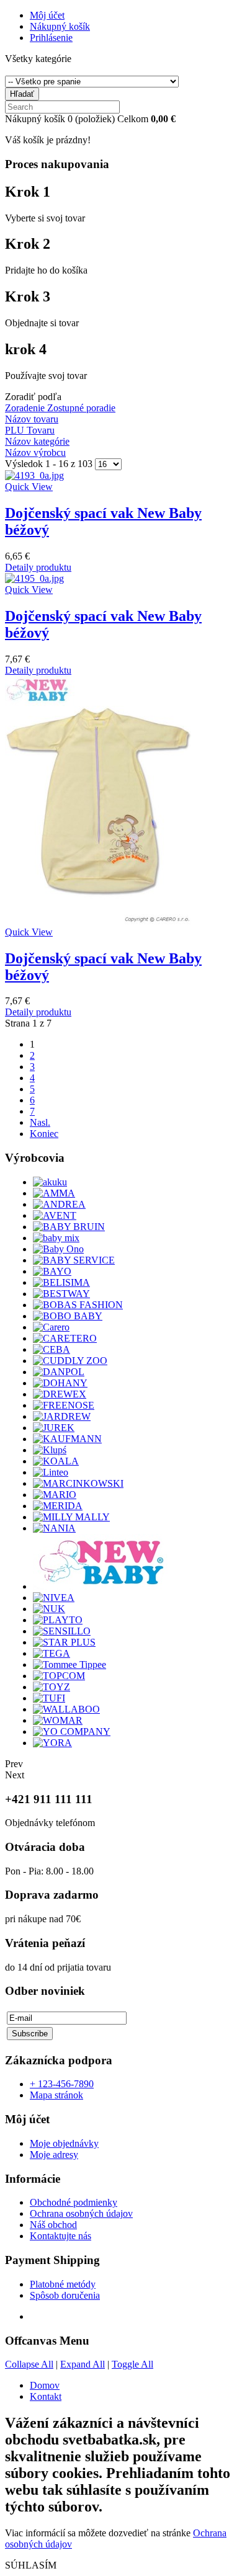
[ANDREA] (59, 1204)
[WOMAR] (58, 1720)
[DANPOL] (59, 1372)
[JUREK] (54, 1428)
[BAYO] (52, 1271)
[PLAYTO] (58, 1620)
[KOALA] (56, 1461)
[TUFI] (49, 1698)
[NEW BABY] (100, 1586)
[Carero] (51, 1327)
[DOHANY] (60, 1383)
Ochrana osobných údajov (81, 2213)
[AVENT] (55, 1215)
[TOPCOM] (59, 1676)
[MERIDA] (58, 1506)
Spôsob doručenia (65, 2295)
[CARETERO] (65, 1338)
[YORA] (52, 1743)
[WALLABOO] (66, 1709)
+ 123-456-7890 (62, 2084)
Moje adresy (54, 2155)
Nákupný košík (60, 26)
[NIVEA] (54, 1598)
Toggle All (132, 2364)
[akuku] (50, 1182)
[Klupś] (50, 1450)
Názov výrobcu (35, 452)
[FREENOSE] (64, 1405)
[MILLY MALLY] (71, 1517)
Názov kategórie (37, 441)
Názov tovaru (32, 419)
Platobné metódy (63, 2284)
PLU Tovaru (30, 430)
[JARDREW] (62, 1416)
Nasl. (40, 1122)
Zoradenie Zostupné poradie (60, 408)
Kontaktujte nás (60, 2236)
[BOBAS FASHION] (78, 1305)
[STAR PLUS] (64, 1642)
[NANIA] (54, 1528)
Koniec (44, 1134)
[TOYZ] (52, 1687)
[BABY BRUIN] (69, 1227)
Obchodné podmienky (74, 2202)
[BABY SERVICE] (74, 1260)
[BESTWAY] (61, 1294)
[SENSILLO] (62, 1631)
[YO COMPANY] (72, 1731)
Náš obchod (53, 2225)
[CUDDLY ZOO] (70, 1361)
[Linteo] (51, 1472)
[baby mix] (56, 1238)
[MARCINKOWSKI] (78, 1483)
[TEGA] (52, 1653)
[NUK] (49, 1609)
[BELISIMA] (61, 1282)
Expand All (83, 2364)
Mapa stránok (56, 2095)
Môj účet (47, 15)
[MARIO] (55, 1495)
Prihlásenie (51, 38)
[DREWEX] (60, 1394)
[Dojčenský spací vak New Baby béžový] (121, 476)
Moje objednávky (64, 2143)
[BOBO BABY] (68, 1316)
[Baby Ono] (58, 1249)
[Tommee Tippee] (69, 1665)
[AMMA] (54, 1193)
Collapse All (29, 2364)
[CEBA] (52, 1349)
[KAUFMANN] (67, 1439)
